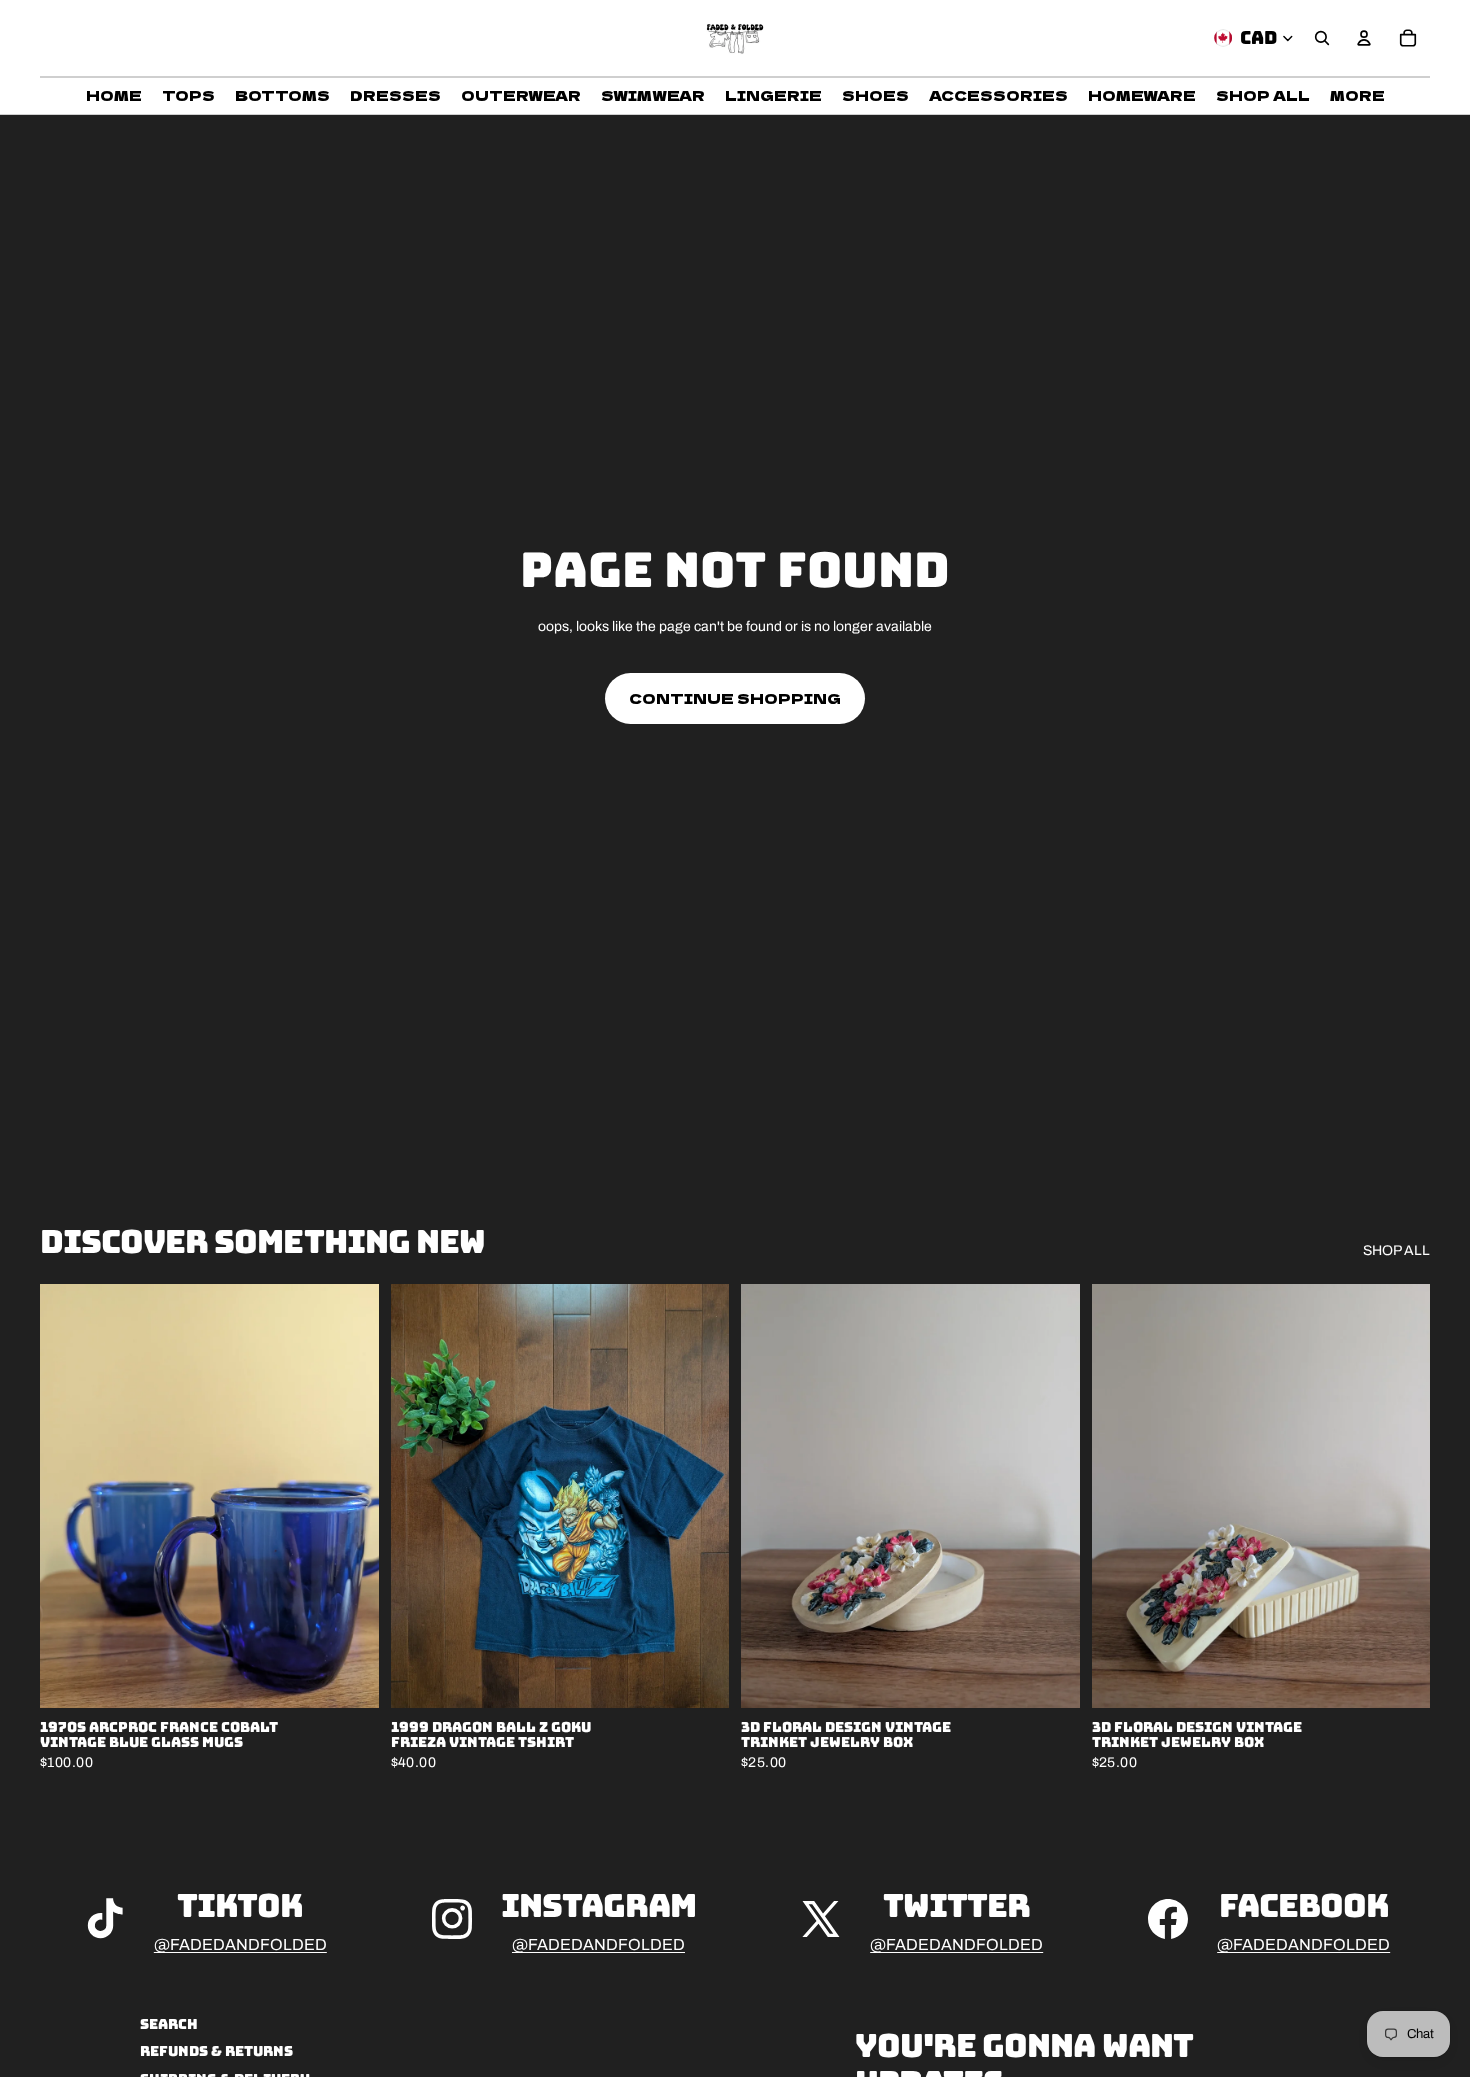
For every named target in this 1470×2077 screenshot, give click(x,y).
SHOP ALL (1396, 1250)
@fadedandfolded (240, 1944)
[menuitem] (1357, 96)
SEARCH (169, 2024)
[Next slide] (349, 1496)
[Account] (1364, 38)
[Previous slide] (70, 1496)
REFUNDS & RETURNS (216, 2052)
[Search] (1322, 38)
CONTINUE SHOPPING (735, 698)
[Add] (348, 1677)
